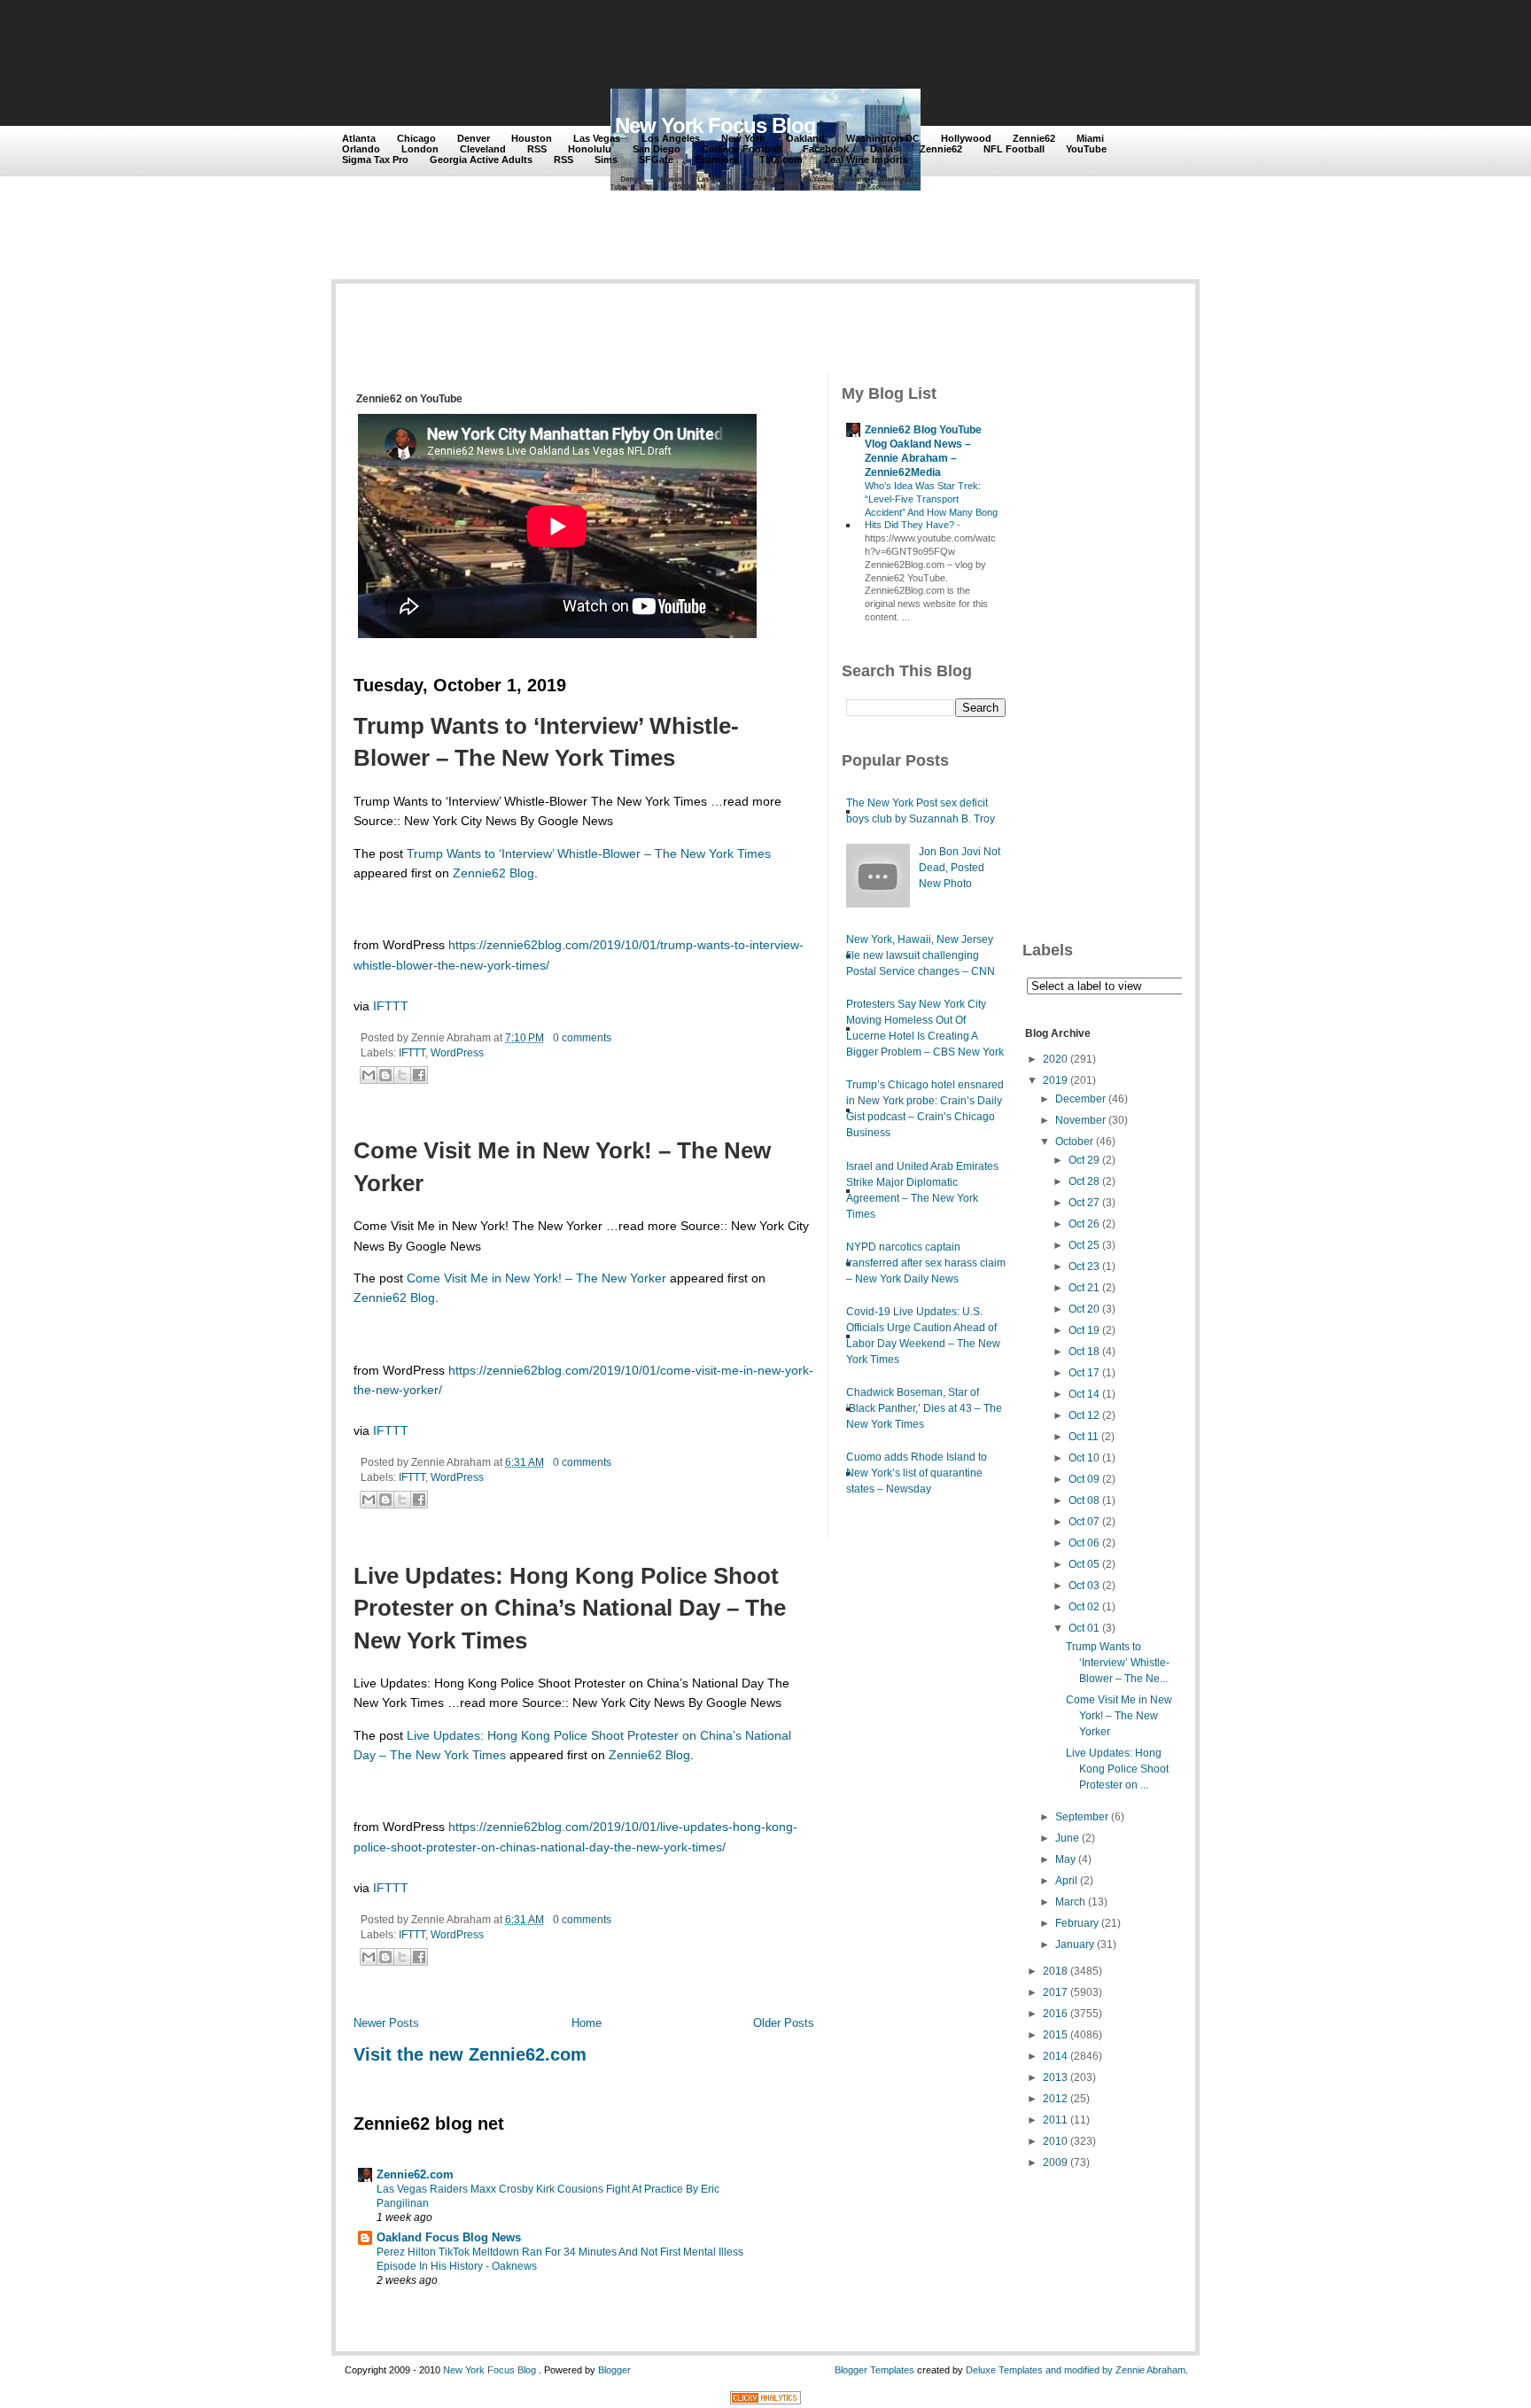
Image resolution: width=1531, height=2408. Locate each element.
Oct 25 (1084, 1245)
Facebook (826, 149)
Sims (606, 160)
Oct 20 (1084, 1309)
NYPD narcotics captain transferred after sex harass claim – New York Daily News (926, 1263)
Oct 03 (1084, 1586)
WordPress (457, 1053)
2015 (1055, 2035)
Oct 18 (1084, 1352)
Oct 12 (1084, 1415)
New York (743, 138)
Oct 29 (1084, 1160)
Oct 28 (1084, 1181)
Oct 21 (1084, 1288)
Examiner (716, 160)
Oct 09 (1084, 1479)
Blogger (614, 2370)
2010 (1055, 2141)
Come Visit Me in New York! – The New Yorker (562, 1166)
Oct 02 (1084, 1607)
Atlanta (359, 138)
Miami (1090, 138)
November (1080, 1120)
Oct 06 (1084, 1543)
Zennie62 (1034, 138)
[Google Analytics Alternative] (765, 2400)
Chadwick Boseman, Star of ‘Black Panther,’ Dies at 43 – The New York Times (924, 1408)
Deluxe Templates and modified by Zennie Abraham (1076, 2370)
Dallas (884, 149)
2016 (1055, 2014)
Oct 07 (1084, 1522)
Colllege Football (742, 149)
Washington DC (883, 138)
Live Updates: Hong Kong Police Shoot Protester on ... (1117, 1769)
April (1066, 1881)
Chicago (416, 138)
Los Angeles (671, 138)
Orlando (361, 149)
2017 (1055, 1992)
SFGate (656, 160)
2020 (1055, 1059)
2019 (1055, 1080)
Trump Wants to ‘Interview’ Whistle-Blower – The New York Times (546, 742)
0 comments (582, 1038)
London (420, 149)
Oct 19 (1084, 1330)
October (1074, 1142)
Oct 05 (1084, 1564)
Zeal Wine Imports (866, 160)
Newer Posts (386, 2023)
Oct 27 (1084, 1203)
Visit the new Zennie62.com (470, 2054)
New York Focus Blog (715, 125)
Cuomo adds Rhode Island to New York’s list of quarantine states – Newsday (917, 1473)
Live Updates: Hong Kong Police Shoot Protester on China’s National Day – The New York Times (570, 1608)
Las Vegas (597, 138)
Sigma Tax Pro (375, 160)
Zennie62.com (415, 2174)
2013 (1055, 2077)
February (1077, 1923)
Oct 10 (1084, 1458)
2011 (1055, 2120)
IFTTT (391, 1006)
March (1070, 1902)
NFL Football (1014, 149)
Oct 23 (1084, 1266)
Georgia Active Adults (481, 160)
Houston (532, 138)
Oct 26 (1084, 1224)
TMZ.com (781, 160)
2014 (1055, 2056)
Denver (474, 138)
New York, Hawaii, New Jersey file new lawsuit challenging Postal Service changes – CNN (921, 955)
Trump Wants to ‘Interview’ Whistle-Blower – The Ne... (1118, 1663)
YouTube (1086, 149)
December (1080, 1099)
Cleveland (483, 149)
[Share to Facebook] (419, 1075)
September (1082, 1817)
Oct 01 (1084, 1628)
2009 (1055, 2163)
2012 (1055, 2099)
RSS (537, 149)
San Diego (657, 149)
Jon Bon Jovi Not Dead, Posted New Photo (960, 868)
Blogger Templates (874, 2370)
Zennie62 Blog (493, 873)
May (1065, 1859)
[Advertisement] (667, 46)
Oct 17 (1084, 1373)
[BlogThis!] (385, 1075)
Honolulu (590, 149)
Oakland (805, 138)
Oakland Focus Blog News (449, 2237)
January (1075, 1944)
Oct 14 (1084, 1394)
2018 (1055, 1971)
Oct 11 (1084, 1437)
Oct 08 (1084, 1500)
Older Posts (784, 2023)
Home (587, 2023)
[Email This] (369, 1075)
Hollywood (966, 138)
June (1067, 1838)
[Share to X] (402, 1075)
